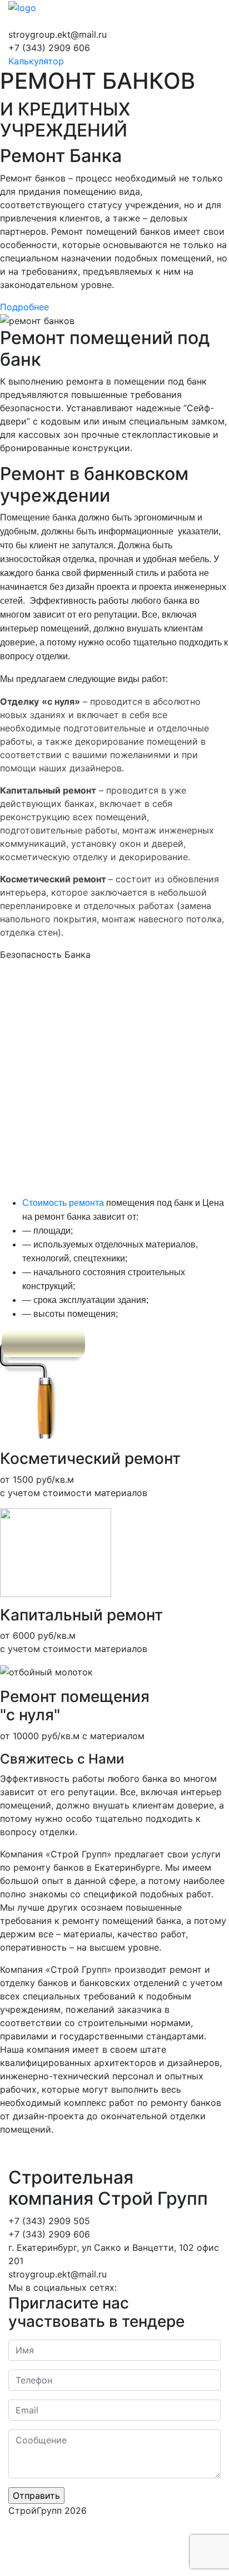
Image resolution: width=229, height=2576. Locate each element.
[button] (24, 307)
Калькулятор (36, 61)
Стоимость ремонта (63, 1203)
